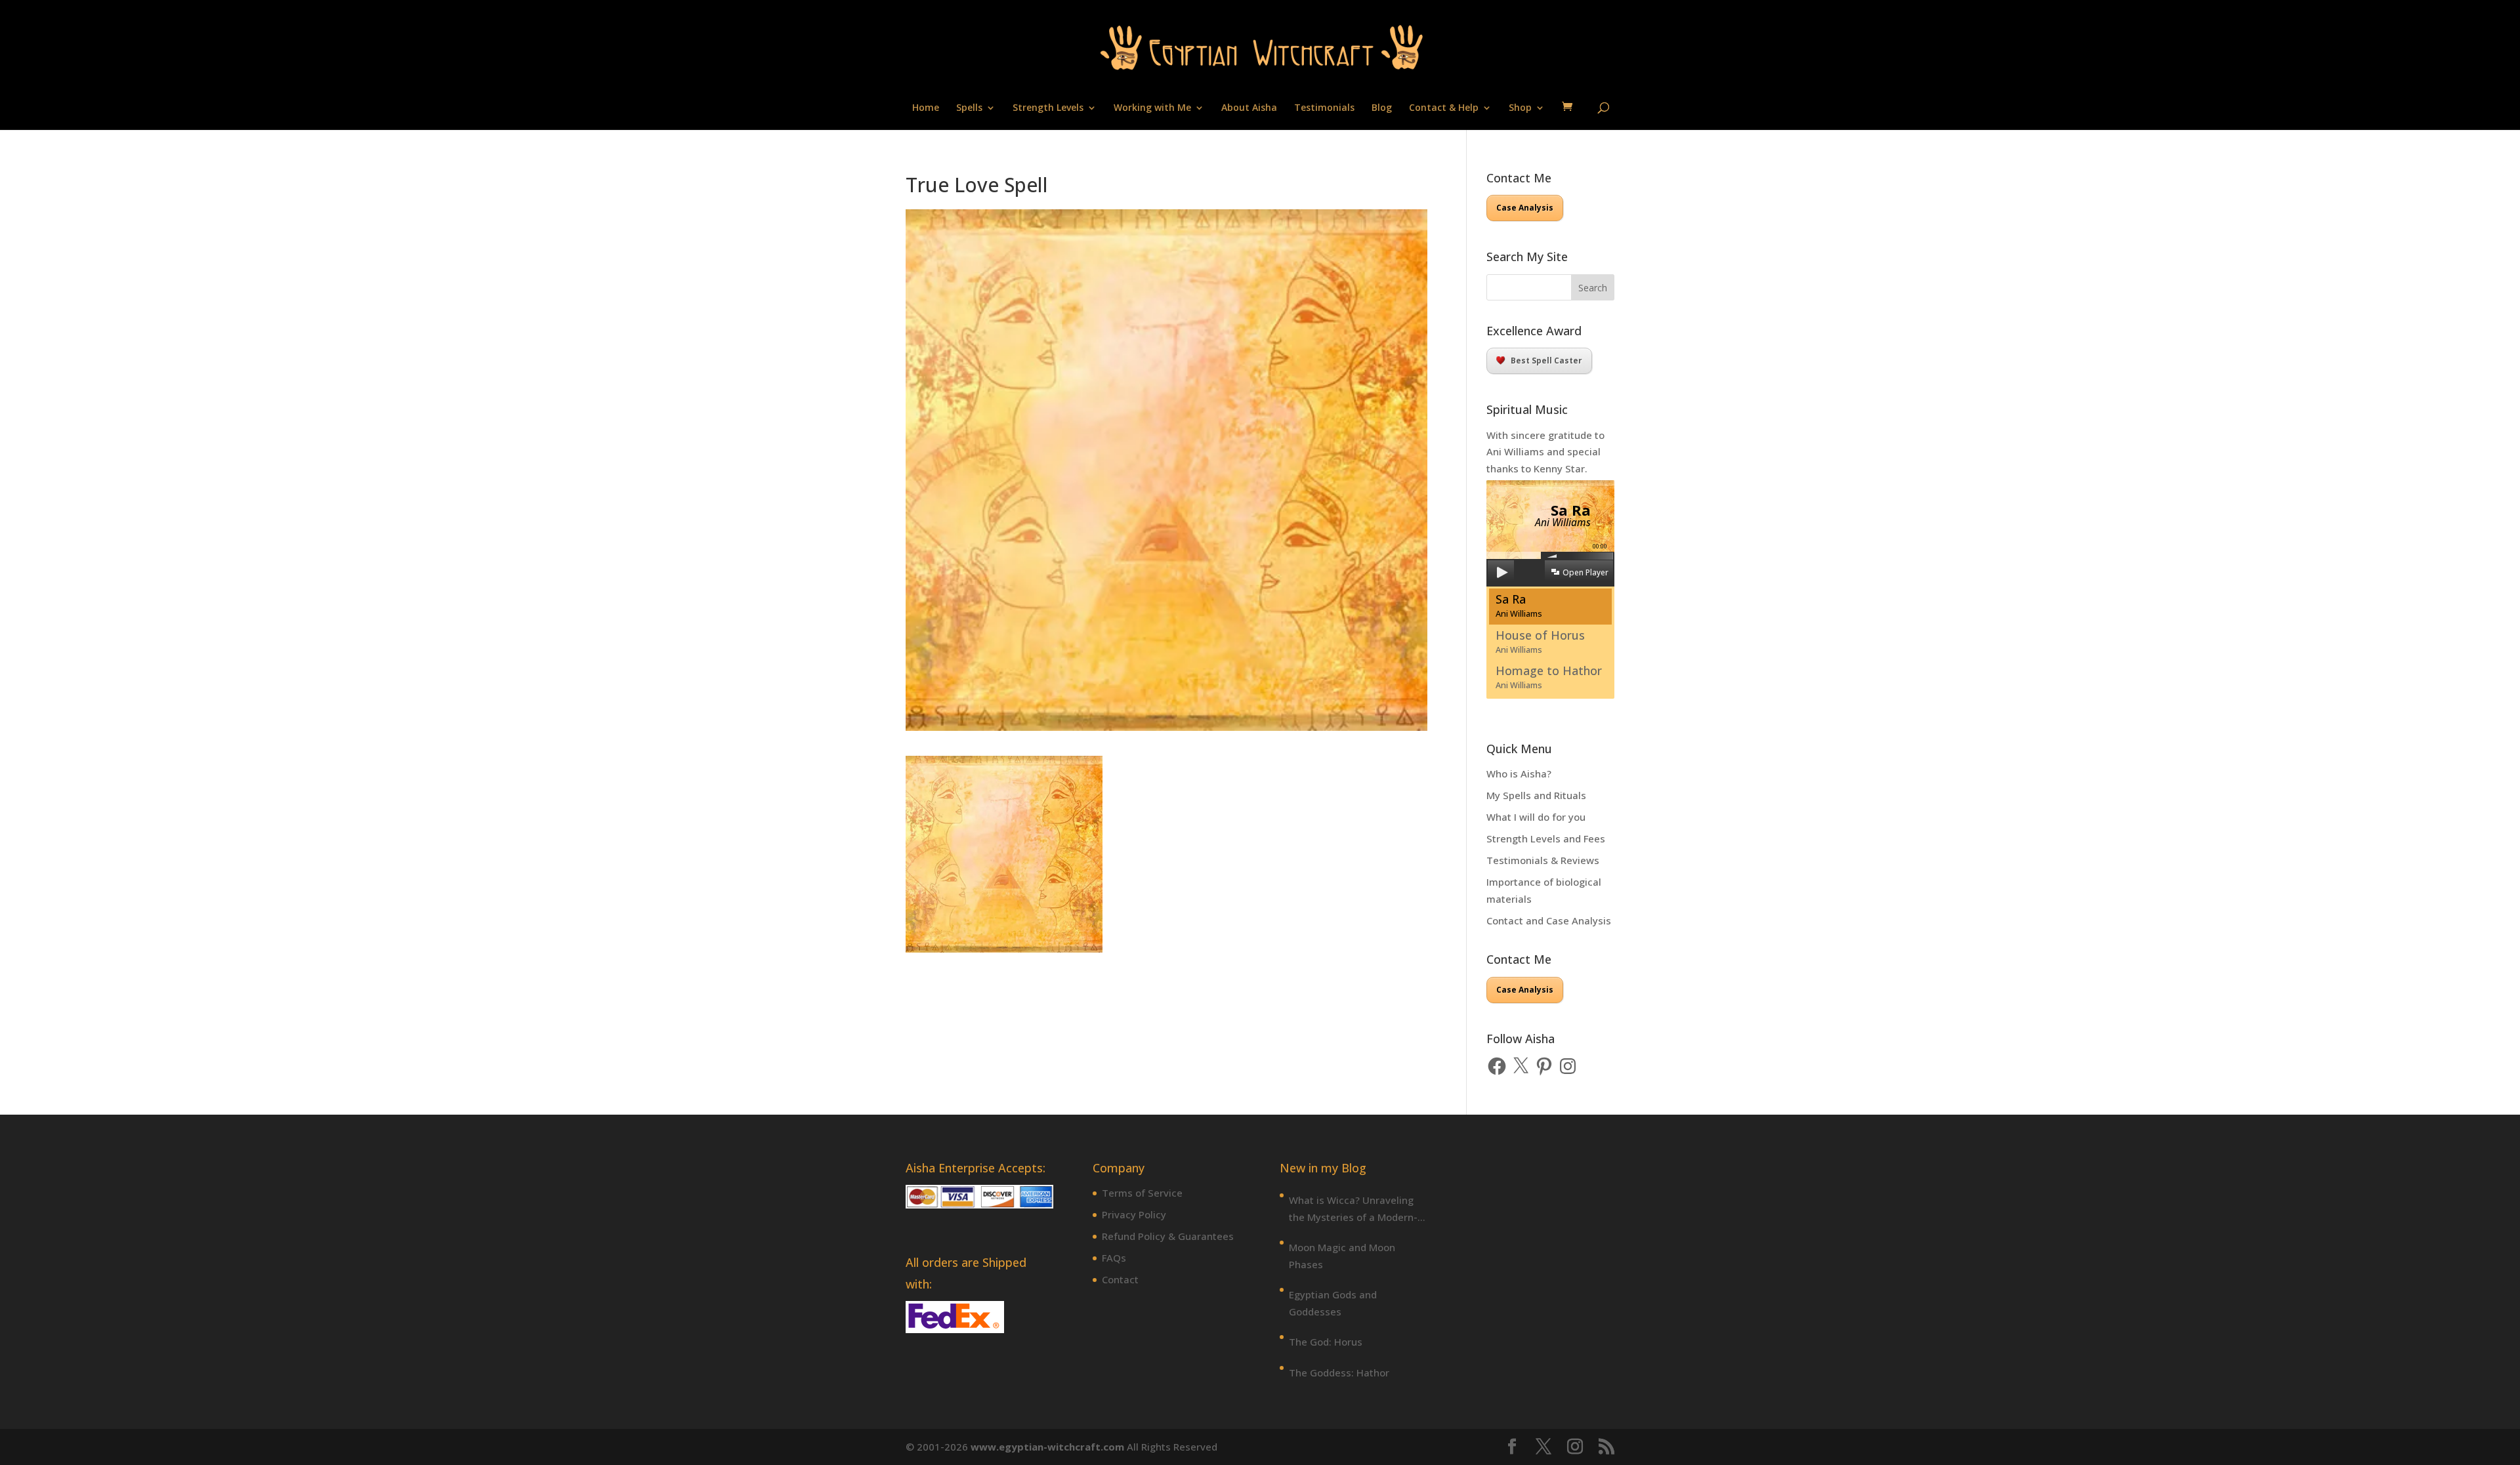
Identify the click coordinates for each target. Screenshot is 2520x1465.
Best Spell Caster (1546, 361)
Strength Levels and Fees (1546, 838)
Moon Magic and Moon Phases (1342, 1256)
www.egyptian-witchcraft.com (1047, 1447)
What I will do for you (1536, 817)
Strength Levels (1048, 108)
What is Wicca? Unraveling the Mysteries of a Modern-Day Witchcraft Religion (1353, 1209)
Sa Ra (1519, 605)
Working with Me (1152, 108)
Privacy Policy (1134, 1214)
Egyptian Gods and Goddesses (1333, 1303)
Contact (1120, 1279)
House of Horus (1540, 641)
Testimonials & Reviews (1543, 860)
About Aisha (1249, 108)
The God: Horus (1326, 1342)
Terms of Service (1142, 1193)
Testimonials (1324, 108)
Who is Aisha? (1519, 774)
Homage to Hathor (1549, 677)
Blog (1382, 108)
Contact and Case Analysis (1549, 920)
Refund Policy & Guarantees (1168, 1236)
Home (926, 108)
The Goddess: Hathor (1339, 1372)
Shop (1520, 108)
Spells (969, 108)
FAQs (1114, 1258)
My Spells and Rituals (1536, 795)
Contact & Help (1444, 108)
